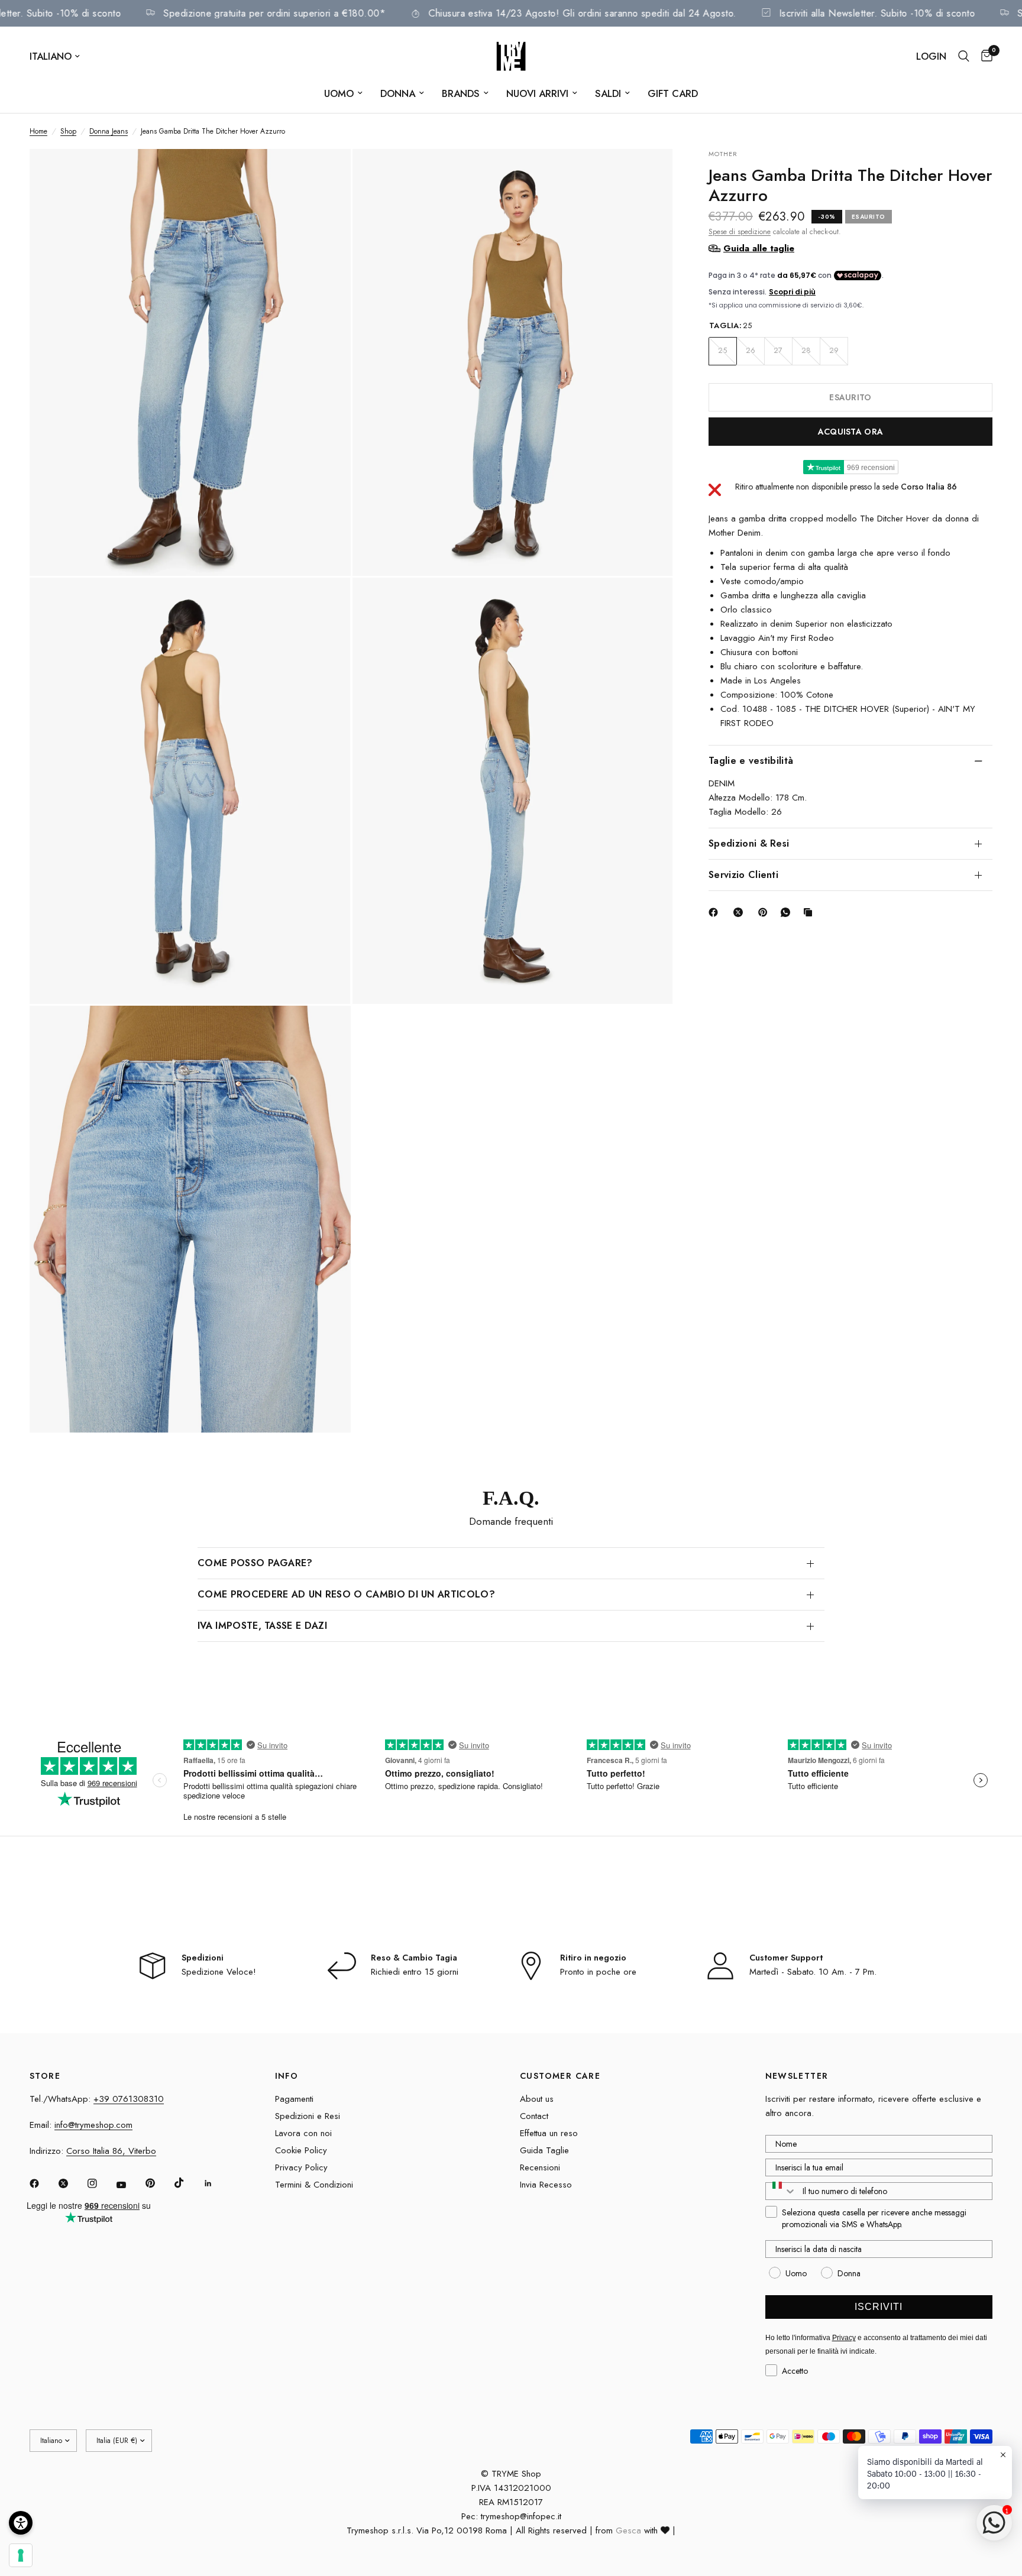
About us (537, 2099)
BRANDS (461, 93)
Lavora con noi (303, 2133)
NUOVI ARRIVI (537, 93)
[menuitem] (343, 93)
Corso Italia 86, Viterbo (111, 2151)
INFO (287, 2076)
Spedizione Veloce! (219, 1972)
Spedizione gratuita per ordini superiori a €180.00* (332, 13)
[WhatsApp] (788, 912)
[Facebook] (716, 912)
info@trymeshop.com (93, 2125)
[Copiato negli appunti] (810, 912)
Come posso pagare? (255, 1563)
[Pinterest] (765, 912)
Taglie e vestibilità (751, 760)
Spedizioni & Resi (749, 843)
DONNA (398, 93)
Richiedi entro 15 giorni (415, 1972)
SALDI (608, 93)
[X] (740, 912)
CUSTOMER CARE (560, 2076)
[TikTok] (187, 2183)
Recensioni (540, 2167)
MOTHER (723, 154)
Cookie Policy (301, 2150)
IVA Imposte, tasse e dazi (262, 1626)
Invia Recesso (546, 2185)
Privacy (844, 2338)
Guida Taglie (544, 2150)
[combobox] (781, 2191)
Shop (68, 131)
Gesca (628, 2530)
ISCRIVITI (879, 2307)
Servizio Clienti (743, 874)
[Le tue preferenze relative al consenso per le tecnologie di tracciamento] (21, 2555)
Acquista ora (850, 431)
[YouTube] (130, 2185)
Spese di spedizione (740, 231)
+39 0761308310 (129, 2099)
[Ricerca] (964, 56)
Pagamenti (294, 2099)
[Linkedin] (216, 2183)
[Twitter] (72, 2183)
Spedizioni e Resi (308, 2116)
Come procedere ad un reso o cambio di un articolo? (346, 1594)
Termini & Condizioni (314, 2185)
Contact (534, 2116)
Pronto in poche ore (598, 1972)
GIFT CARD (673, 93)
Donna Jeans (109, 131)
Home (38, 131)
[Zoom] (326, 174)
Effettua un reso (549, 2133)
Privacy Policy (301, 2167)
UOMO (339, 93)
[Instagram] (101, 2183)
